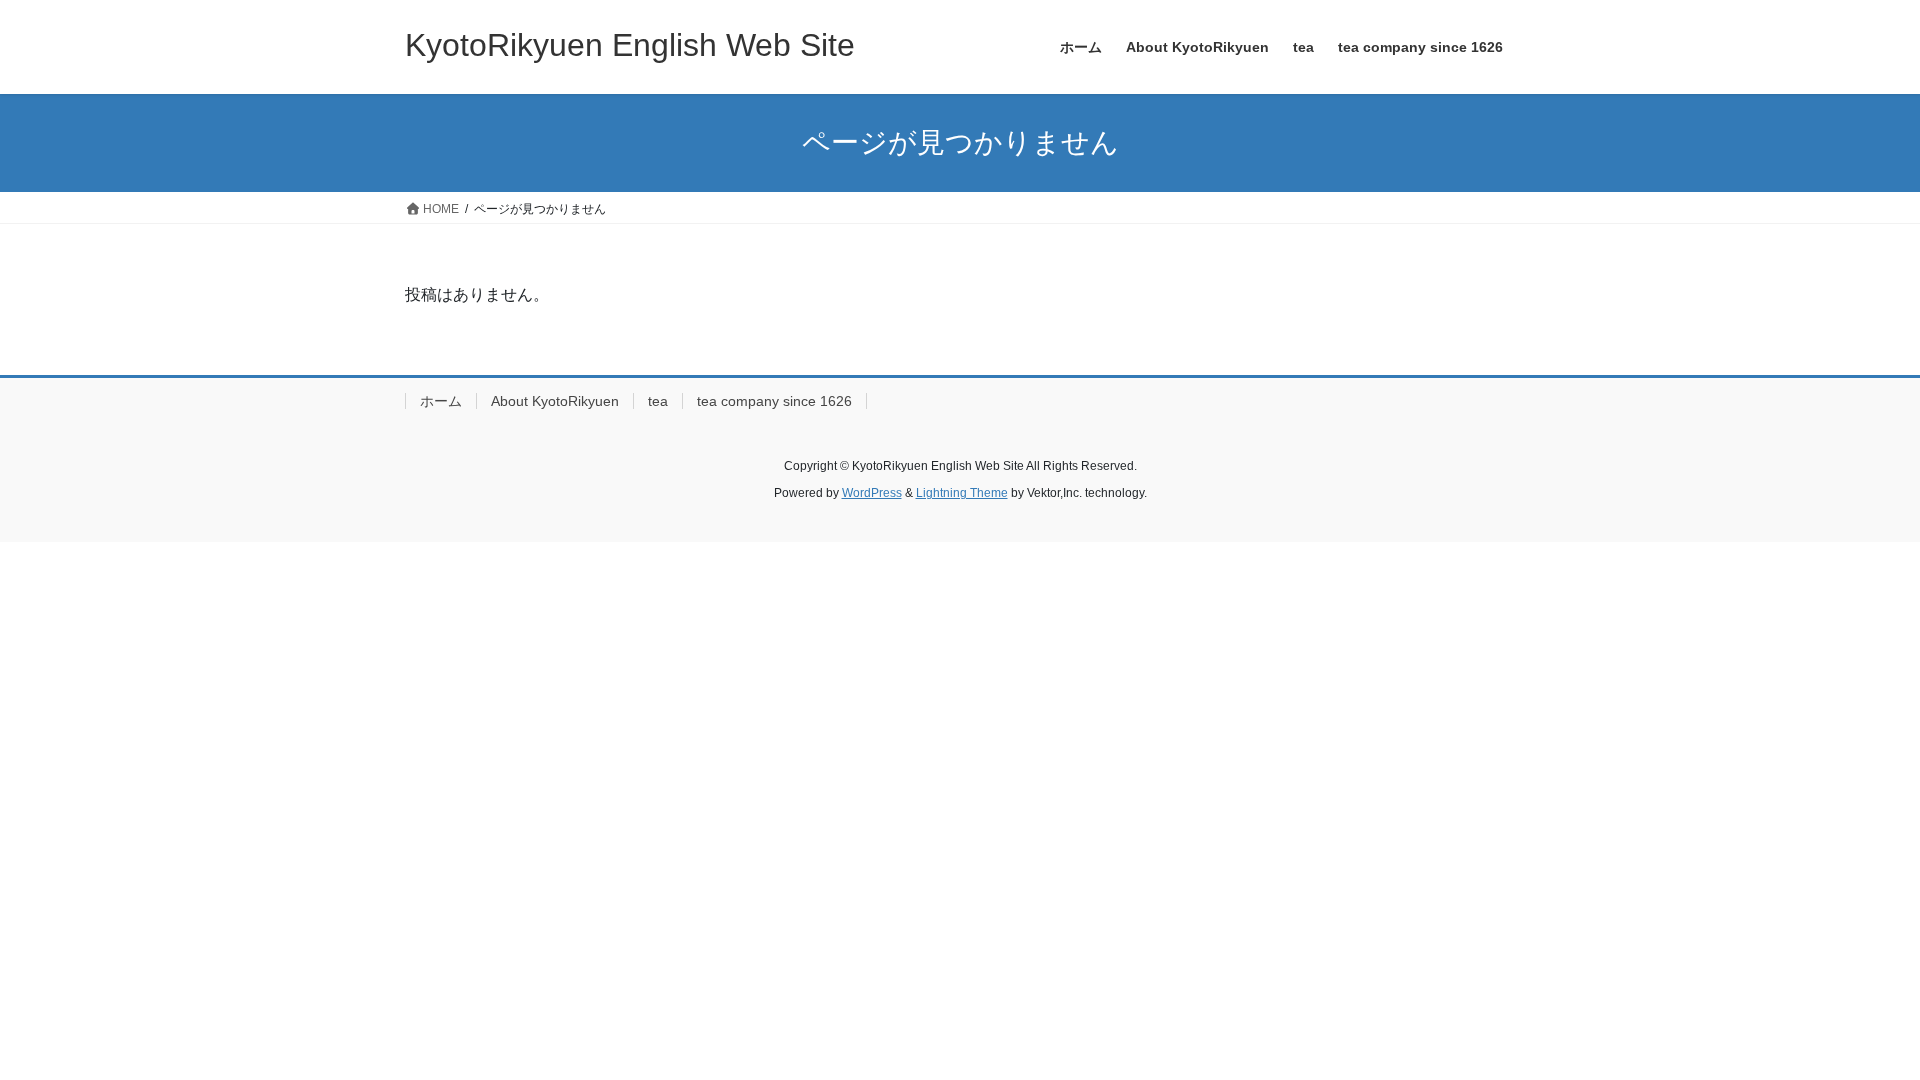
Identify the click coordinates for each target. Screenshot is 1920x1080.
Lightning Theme (962, 493)
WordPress (872, 493)
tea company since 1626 (774, 401)
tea (658, 401)
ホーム (441, 401)
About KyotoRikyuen (555, 401)
